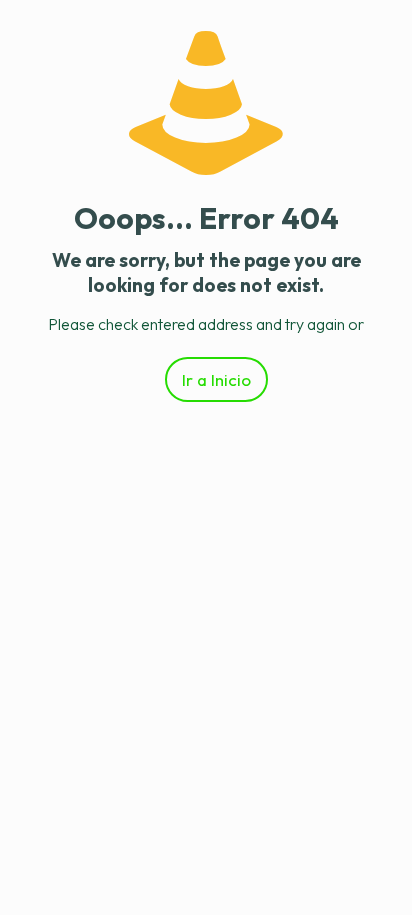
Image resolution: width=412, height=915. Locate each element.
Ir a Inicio (216, 379)
